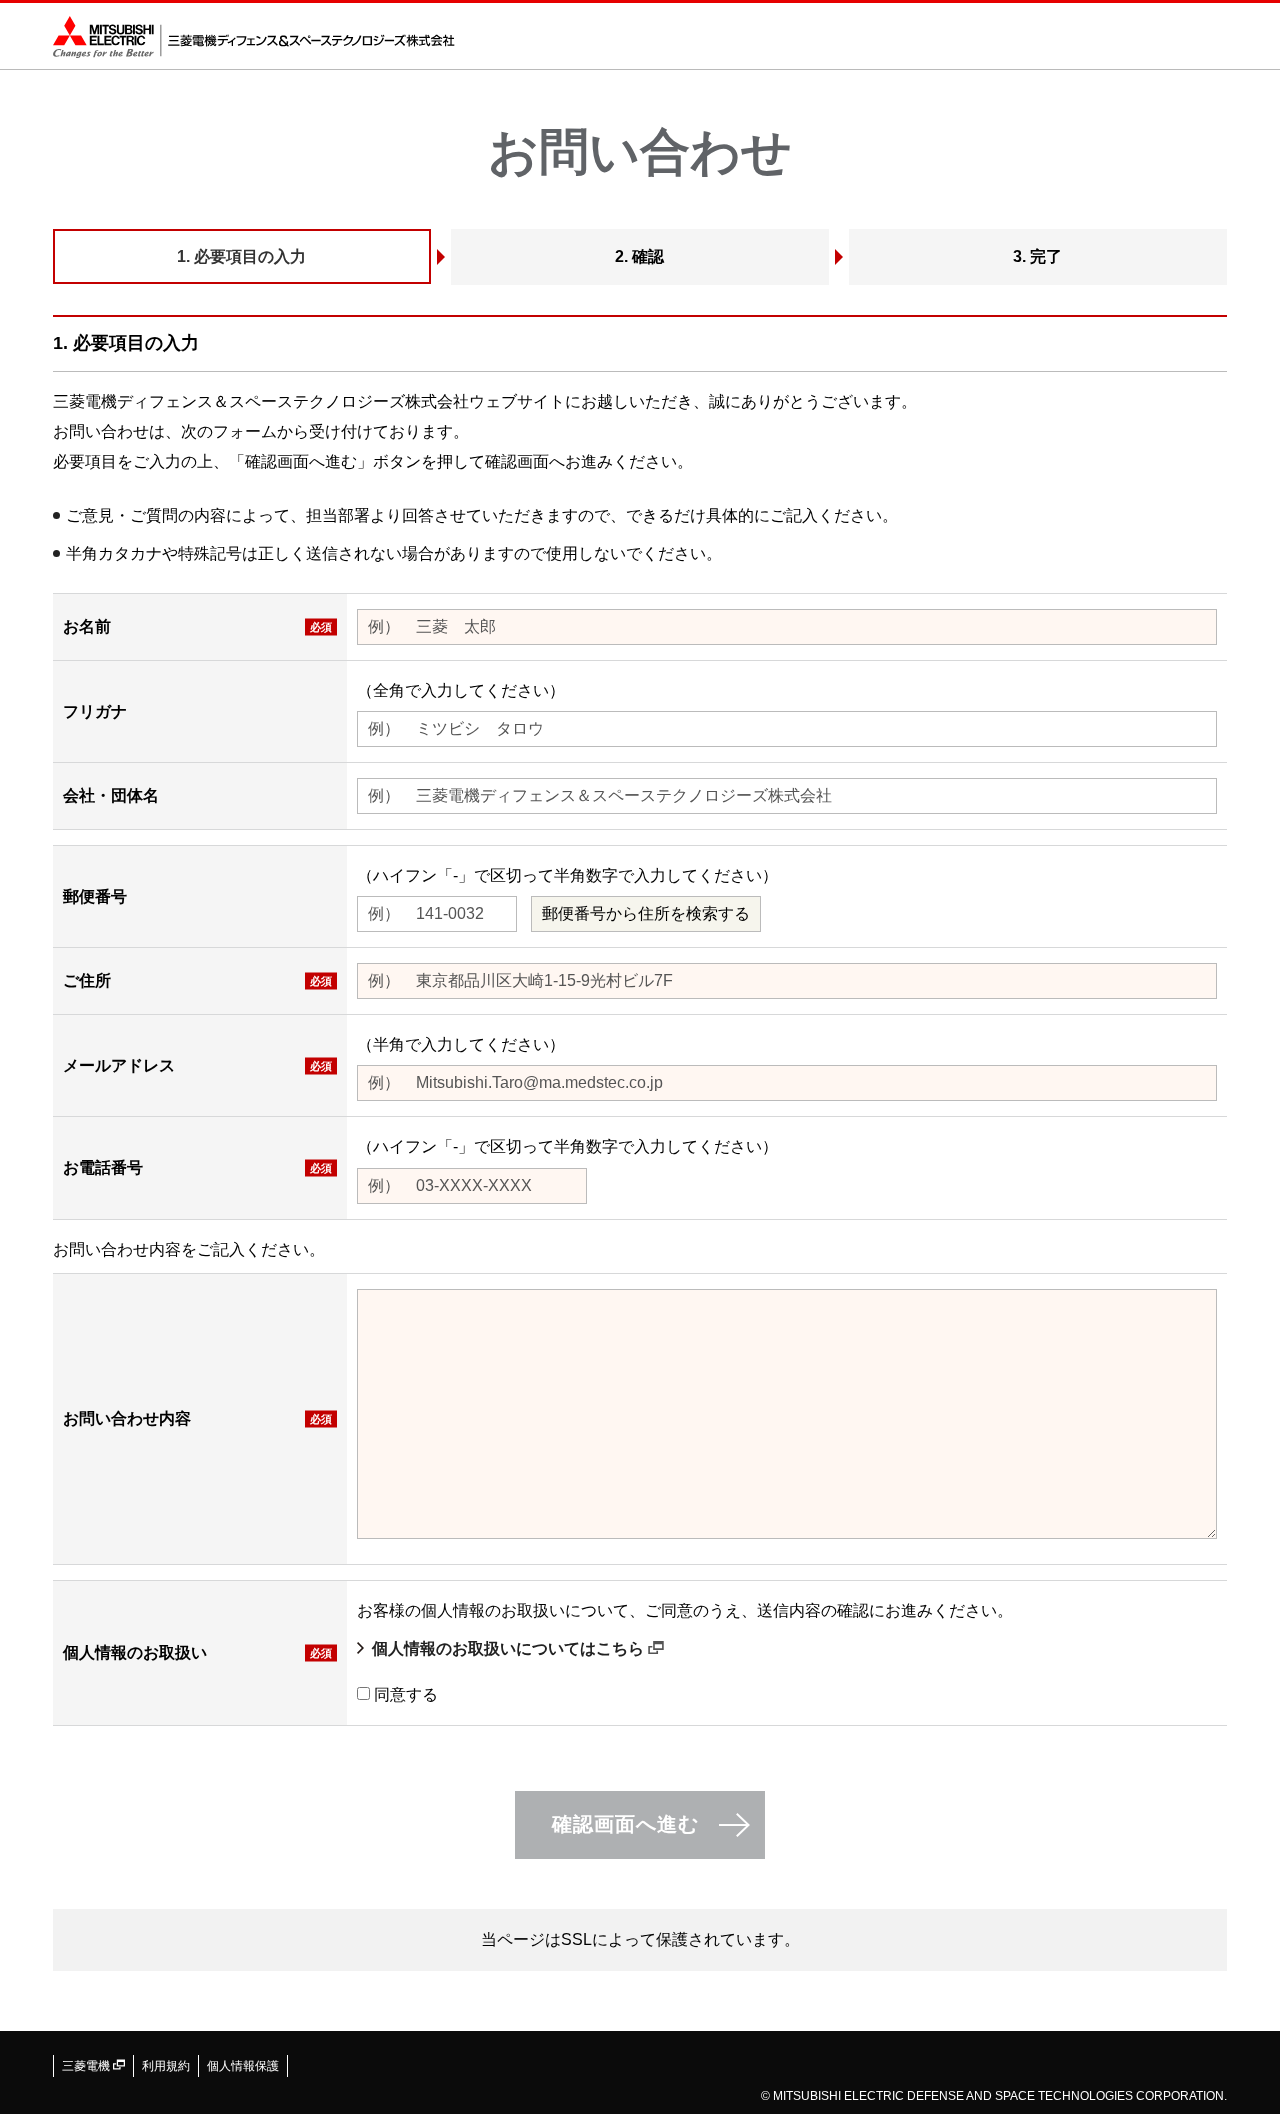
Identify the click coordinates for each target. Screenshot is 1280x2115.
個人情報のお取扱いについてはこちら (510, 1648)
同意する (406, 1694)
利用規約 (166, 2066)
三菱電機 (87, 2066)
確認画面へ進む (625, 1824)
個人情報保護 (243, 2066)
